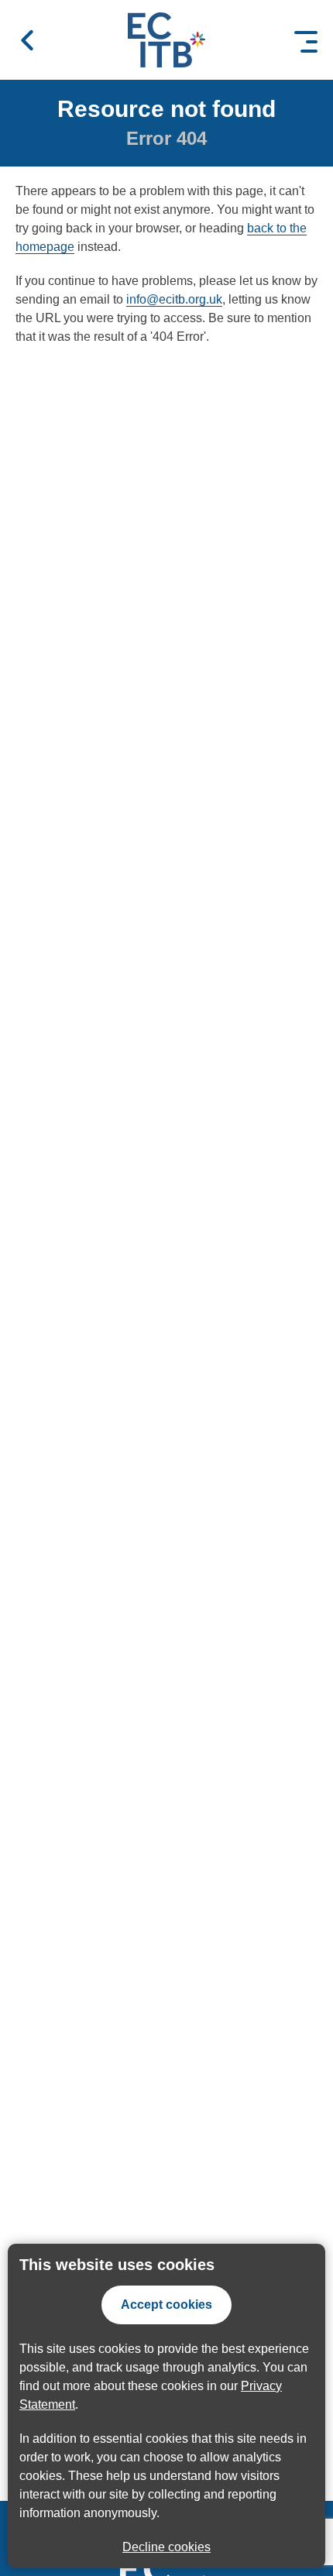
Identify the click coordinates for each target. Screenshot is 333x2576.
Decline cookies (166, 2547)
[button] (27, 40)
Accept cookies (166, 2305)
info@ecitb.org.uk (174, 299)
